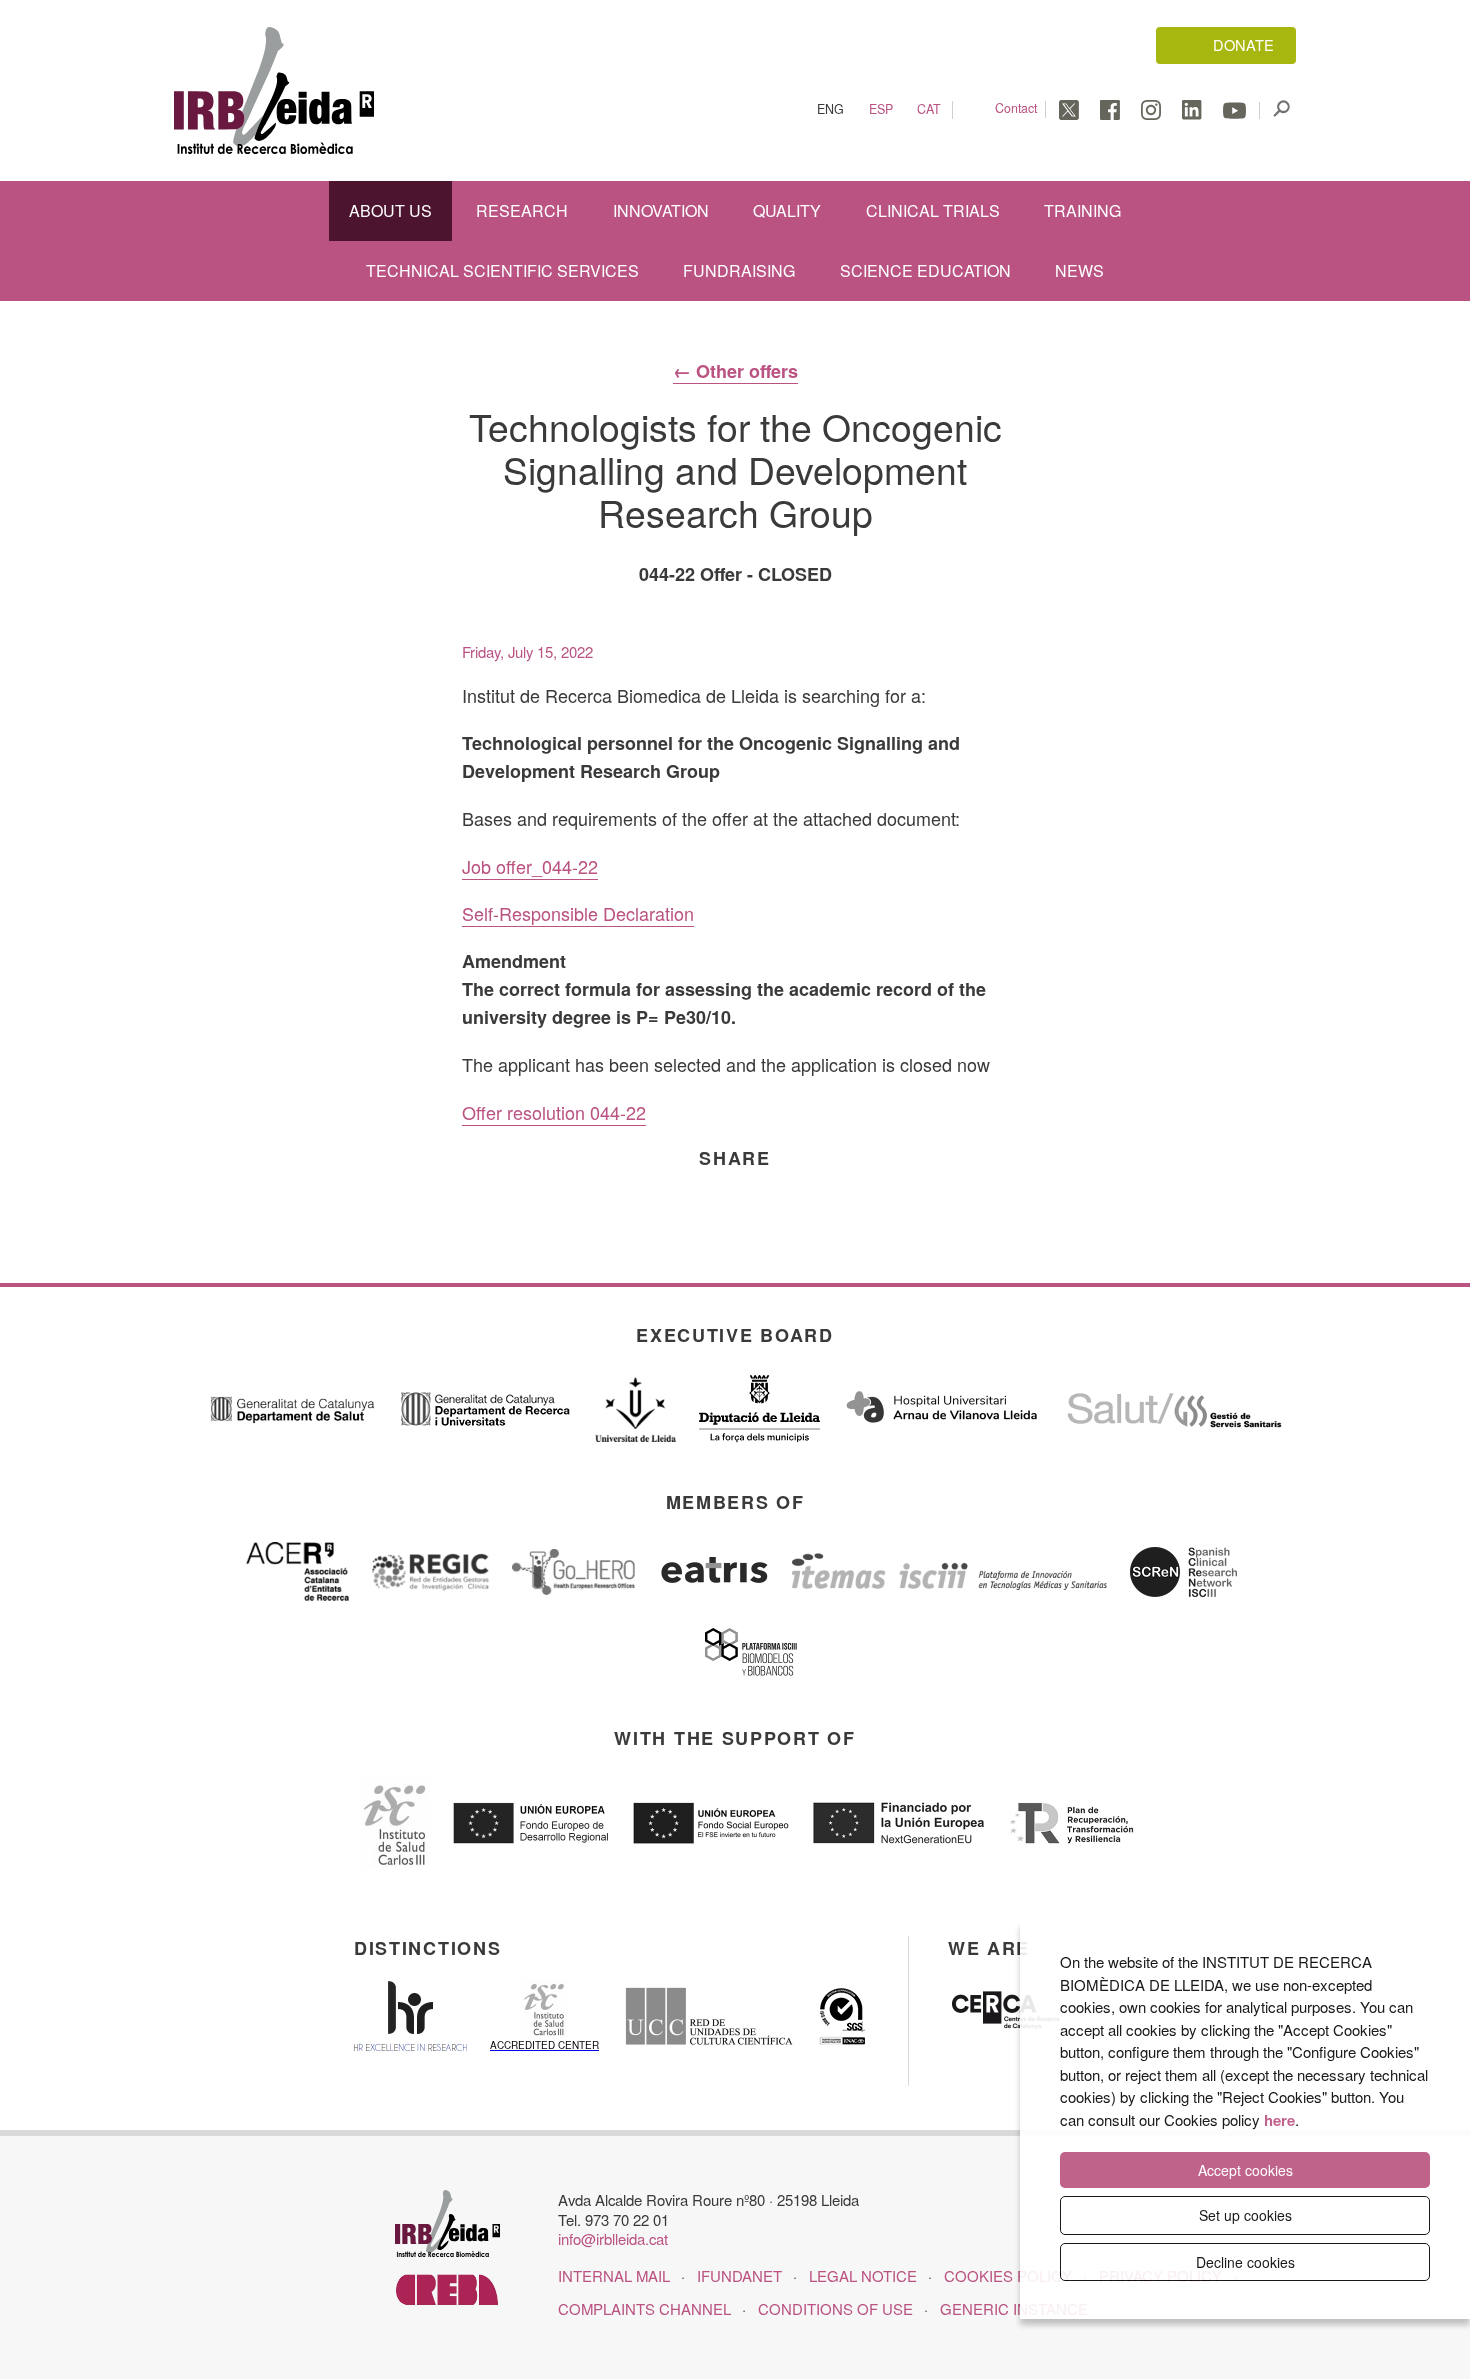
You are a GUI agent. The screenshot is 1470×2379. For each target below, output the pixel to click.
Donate (1243, 44)
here (1279, 2120)
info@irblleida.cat (613, 2238)
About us (390, 210)
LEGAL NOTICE (863, 2275)
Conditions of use (835, 2308)
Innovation (661, 210)
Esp (881, 109)
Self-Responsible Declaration (578, 913)
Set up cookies (1245, 2215)
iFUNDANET (739, 2275)
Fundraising (739, 270)
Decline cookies (1245, 2262)
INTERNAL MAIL (614, 2275)
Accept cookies (1245, 2170)
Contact (1016, 108)
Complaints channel (644, 2308)
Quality (787, 210)
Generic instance (1014, 2308)
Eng (830, 109)
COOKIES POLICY (1008, 2275)
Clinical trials (933, 210)
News (1079, 270)
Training (1082, 210)
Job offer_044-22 (530, 866)
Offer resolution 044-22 (554, 1112)
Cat (929, 109)
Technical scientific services (502, 270)
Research (522, 210)
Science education (925, 270)
